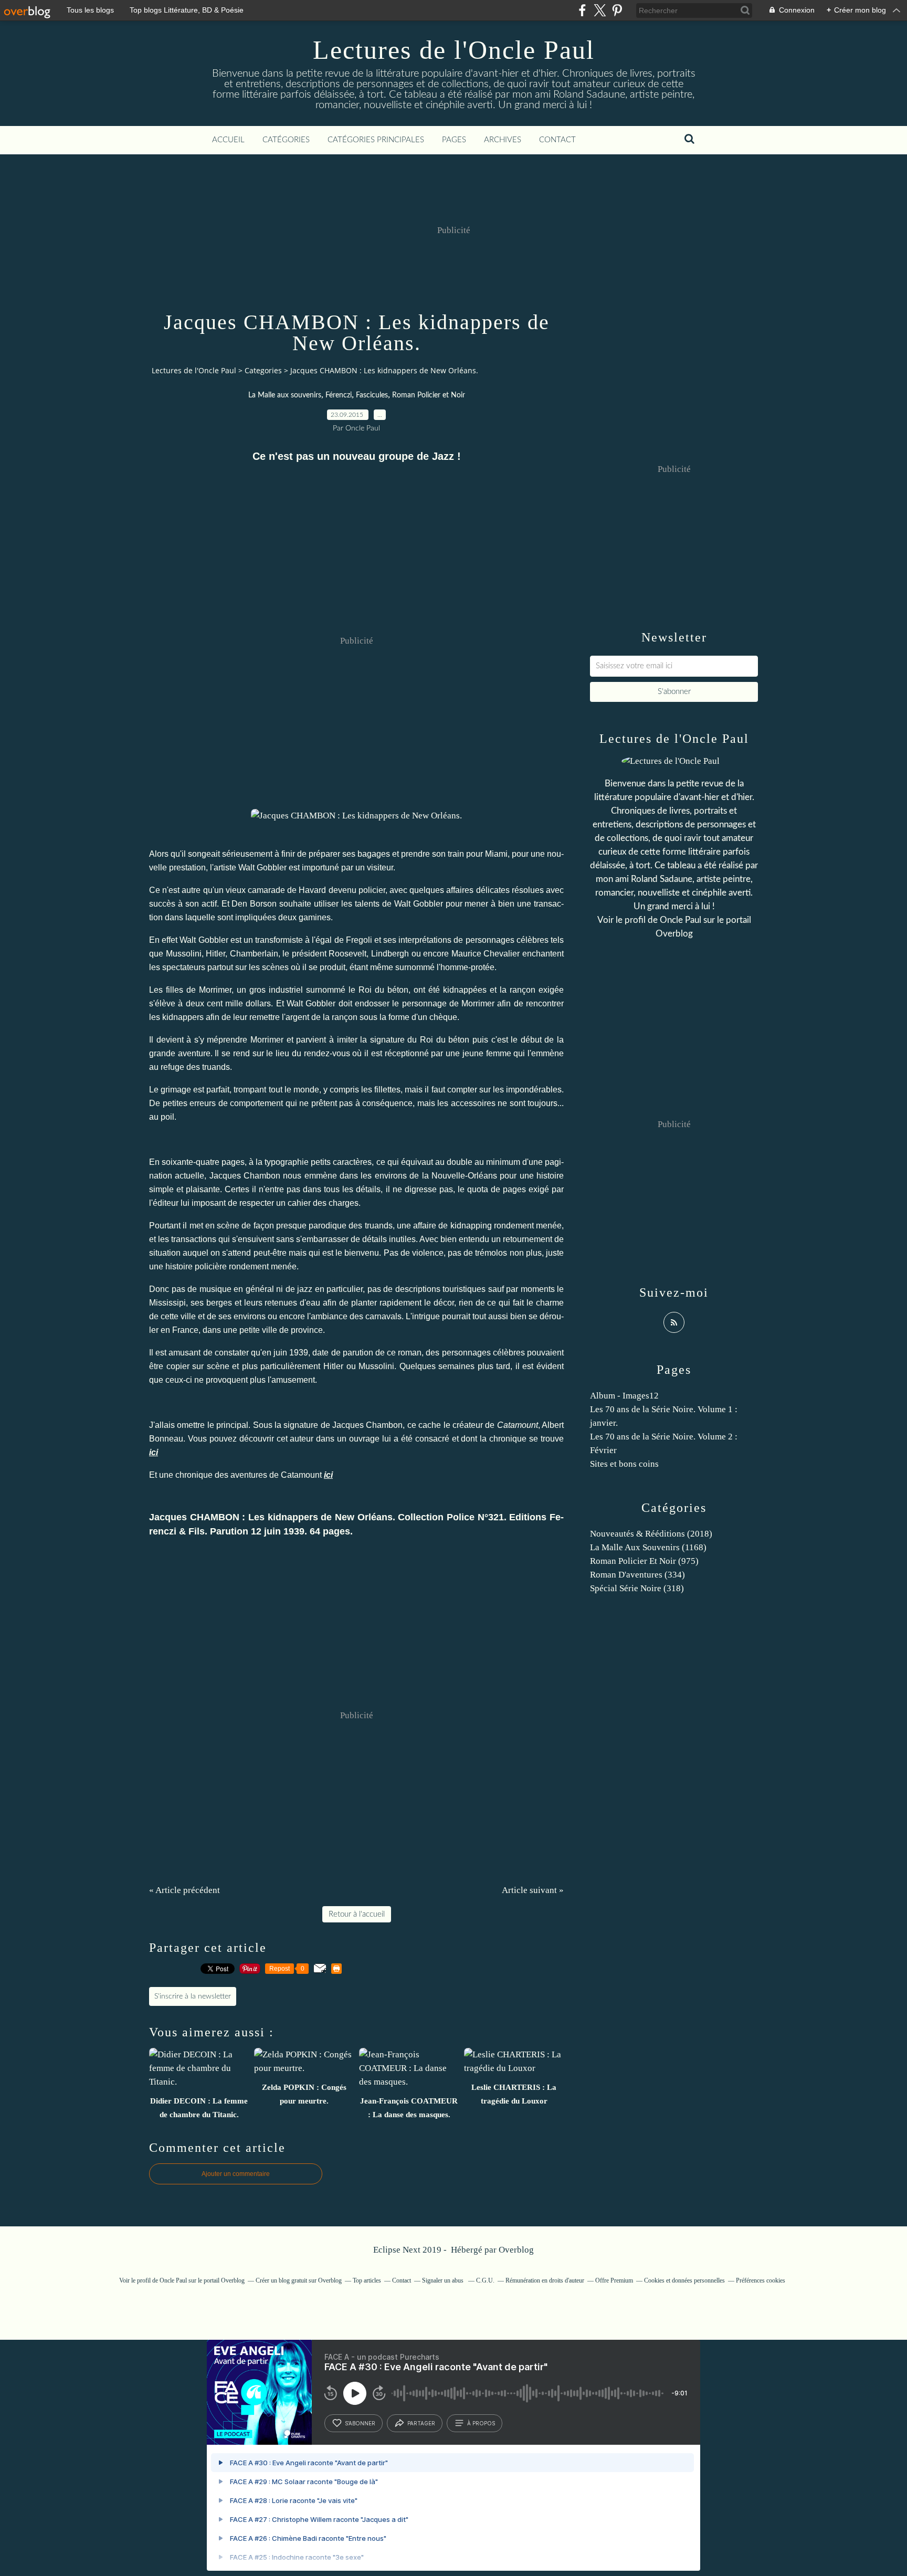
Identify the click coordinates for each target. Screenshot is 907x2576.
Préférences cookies (761, 2280)
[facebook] (582, 10)
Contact (557, 140)
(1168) (648, 1547)
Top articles (367, 2280)
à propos (481, 2423)
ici (154, 1452)
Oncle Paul (681, 920)
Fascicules (372, 395)
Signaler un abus (444, 2280)
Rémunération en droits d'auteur (545, 2280)
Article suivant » (533, 1890)
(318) (637, 1588)
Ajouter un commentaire (236, 2174)
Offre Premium (614, 2280)
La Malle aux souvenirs (285, 395)
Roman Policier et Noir (429, 395)
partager (421, 2423)
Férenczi (339, 395)
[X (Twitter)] (600, 10)
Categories (263, 370)
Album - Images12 (624, 1396)
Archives (503, 140)
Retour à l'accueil (357, 1914)
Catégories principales (376, 140)
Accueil (228, 140)
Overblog (516, 2250)
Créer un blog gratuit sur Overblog (299, 2280)
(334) (637, 1575)
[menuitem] (228, 140)
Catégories (286, 140)
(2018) (651, 1534)
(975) (644, 1561)
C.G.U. (485, 2280)
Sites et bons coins (624, 1464)
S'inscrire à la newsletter (193, 1996)
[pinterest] (617, 10)
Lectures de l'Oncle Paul (454, 50)
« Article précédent (184, 1890)
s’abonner (360, 2423)
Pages (454, 140)
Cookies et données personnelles (684, 2280)
